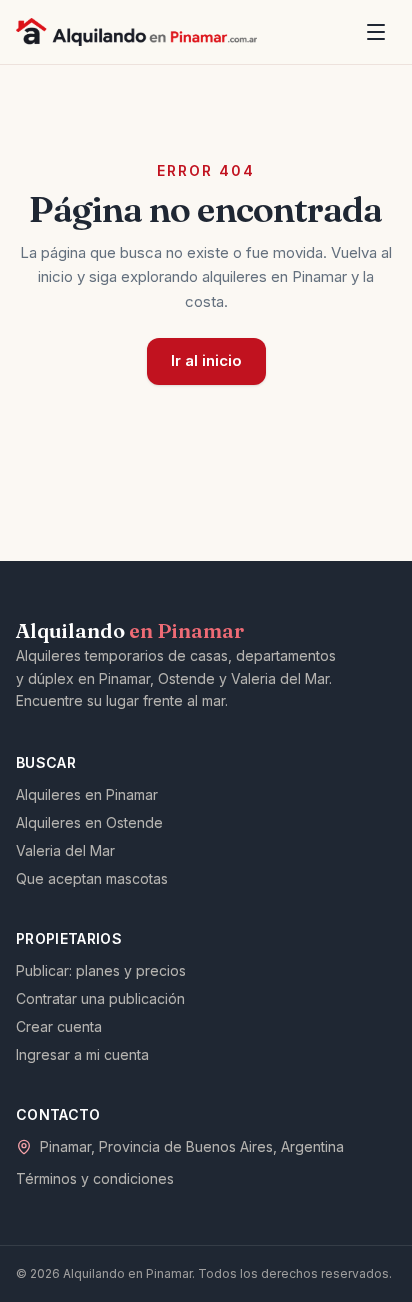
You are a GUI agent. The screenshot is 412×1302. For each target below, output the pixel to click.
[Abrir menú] (376, 32)
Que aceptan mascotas (92, 878)
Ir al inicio (206, 360)
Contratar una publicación (100, 998)
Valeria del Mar (65, 850)
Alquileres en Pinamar (87, 794)
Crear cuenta (59, 1026)
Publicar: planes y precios (101, 970)
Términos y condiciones (95, 1178)
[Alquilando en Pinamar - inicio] (136, 32)
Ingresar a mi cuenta (82, 1054)
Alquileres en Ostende (89, 822)
